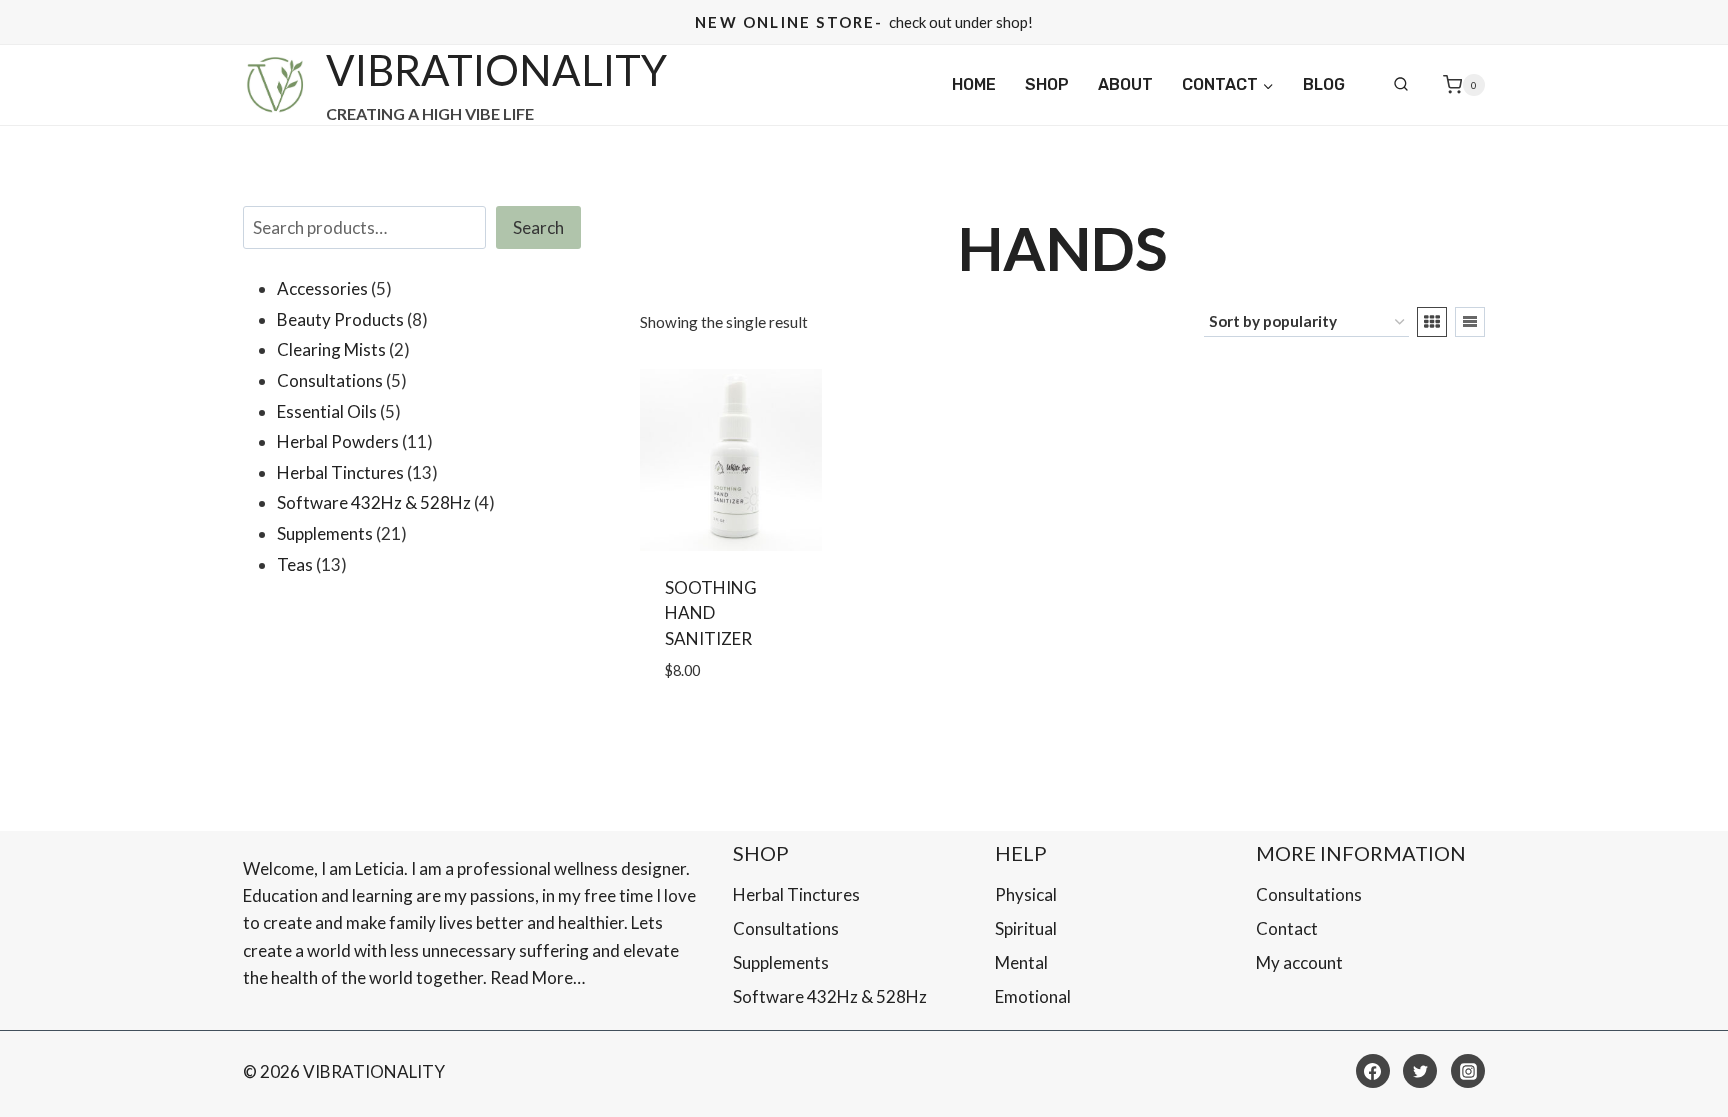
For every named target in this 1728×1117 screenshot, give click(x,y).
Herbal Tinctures (796, 894)
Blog (1324, 84)
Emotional (1033, 996)
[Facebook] (1373, 1071)
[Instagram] (1468, 1071)
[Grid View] (1432, 322)
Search (538, 227)
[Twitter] (1420, 1071)
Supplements (781, 962)
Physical (1026, 894)
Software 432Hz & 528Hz (830, 996)
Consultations (786, 928)
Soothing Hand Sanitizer (711, 613)
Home (974, 84)
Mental (1021, 962)
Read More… (537, 977)
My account (1299, 962)
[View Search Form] (1401, 85)
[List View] (1470, 322)
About (1125, 84)
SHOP (1047, 84)
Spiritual (1026, 928)
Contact (1287, 928)
